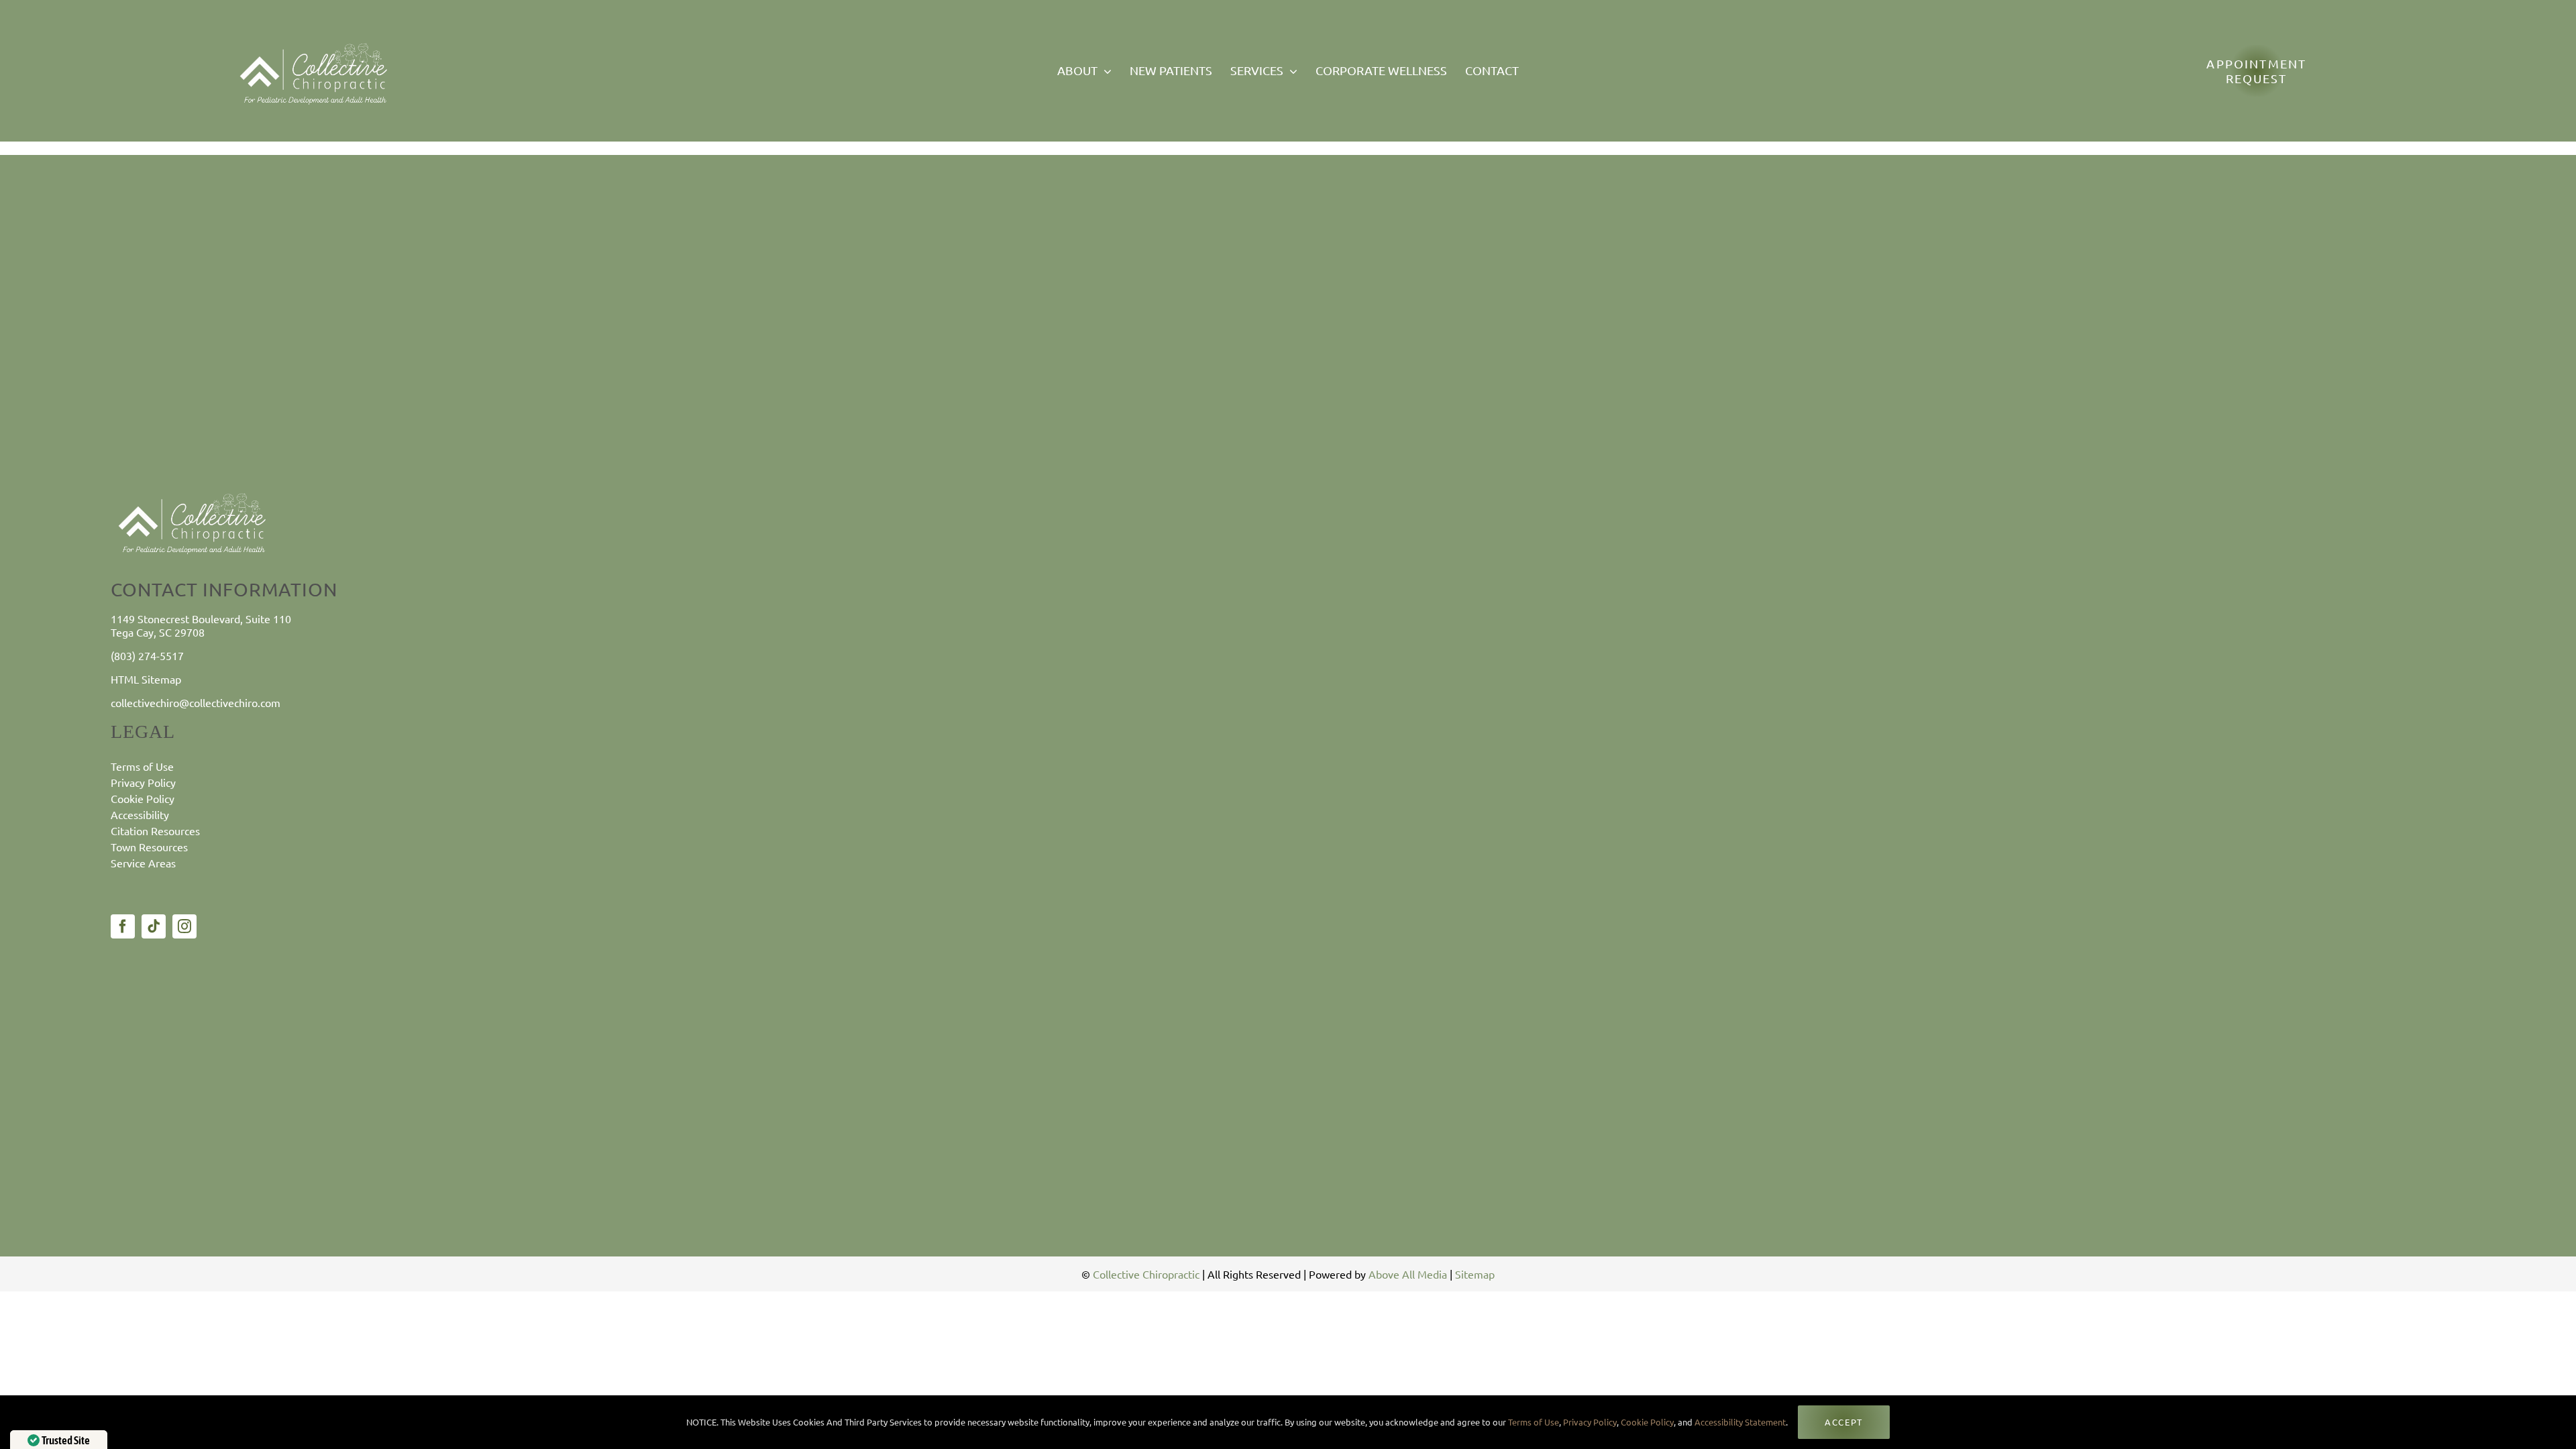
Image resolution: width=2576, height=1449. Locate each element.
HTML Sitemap (146, 679)
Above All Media (1408, 1274)
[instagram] (184, 926)
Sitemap (1475, 1274)
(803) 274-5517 (147, 655)
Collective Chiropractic (1146, 1274)
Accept (1843, 1422)
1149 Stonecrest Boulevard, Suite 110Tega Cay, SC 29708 (201, 625)
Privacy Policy (1590, 1422)
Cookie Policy (1647, 1422)
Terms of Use (1533, 1422)
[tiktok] (154, 926)
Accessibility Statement (1740, 1422)
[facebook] (123, 926)
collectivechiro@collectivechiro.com (196, 702)
